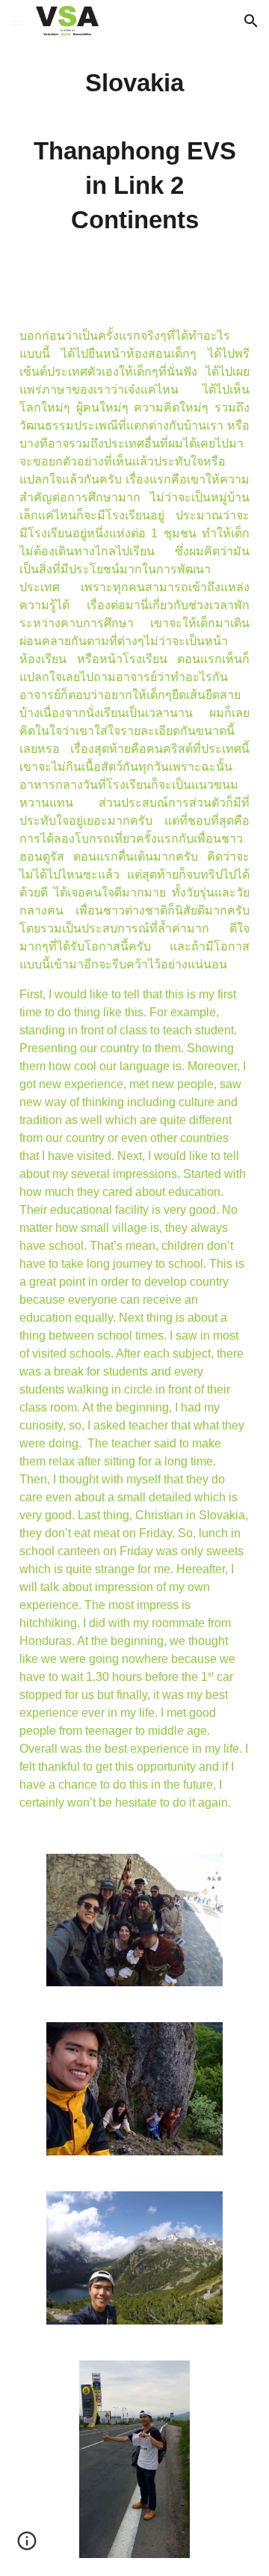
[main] (134, 152)
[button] (18, 21)
